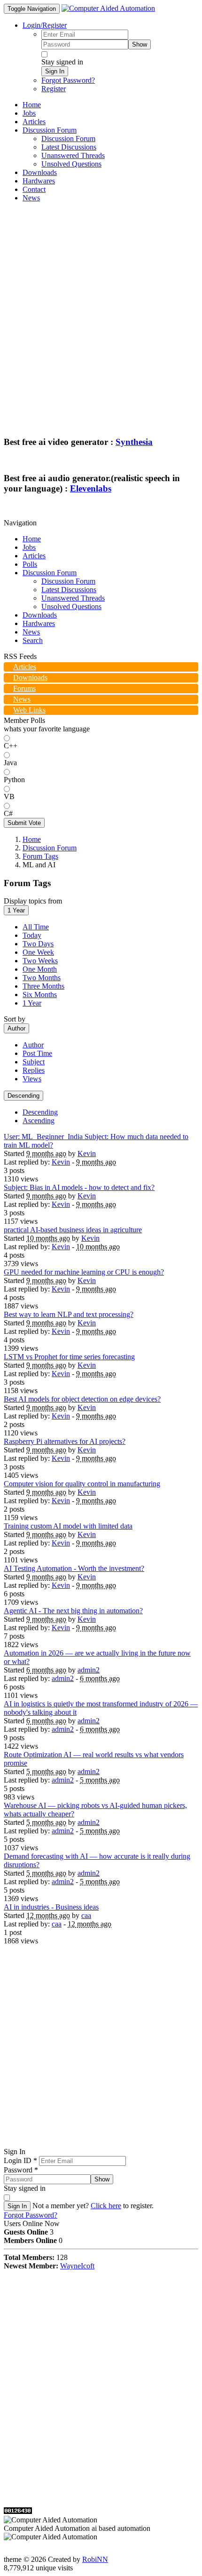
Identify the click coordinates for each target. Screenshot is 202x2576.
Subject (34, 1062)
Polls (30, 564)
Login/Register (45, 25)
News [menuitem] (31, 198)
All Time (36, 927)
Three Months (43, 986)
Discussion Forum (50, 573)
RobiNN (95, 2559)
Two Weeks (40, 961)
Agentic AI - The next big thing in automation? (73, 1611)
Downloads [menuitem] (40, 172)
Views (32, 1079)
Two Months (42, 978)
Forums (24, 688)
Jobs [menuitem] (29, 113)
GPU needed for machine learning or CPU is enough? (84, 1272)
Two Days (38, 944)
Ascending (39, 1121)
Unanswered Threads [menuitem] (73, 155)
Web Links (29, 710)
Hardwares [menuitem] (39, 181)
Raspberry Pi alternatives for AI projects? (65, 1441)
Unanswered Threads (73, 598)
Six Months (40, 995)
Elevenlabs (91, 488)
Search (33, 640)
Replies (34, 1070)
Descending (23, 1096)
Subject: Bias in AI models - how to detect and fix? (79, 1187)
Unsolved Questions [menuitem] (71, 164)
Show (140, 44)
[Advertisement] (101, 311)
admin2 (89, 1670)
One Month (40, 969)
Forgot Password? (68, 80)
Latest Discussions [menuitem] (69, 147)
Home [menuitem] (32, 105)
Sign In (55, 71)
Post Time (37, 1053)
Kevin (87, 1153)
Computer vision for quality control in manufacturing (82, 1484)
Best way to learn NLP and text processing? (69, 1314)
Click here (106, 2206)
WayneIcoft (77, 2266)
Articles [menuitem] (34, 122)
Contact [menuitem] (34, 189)
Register (54, 89)
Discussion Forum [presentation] (50, 130)
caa (86, 1915)
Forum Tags (40, 856)
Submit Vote (24, 823)
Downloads (40, 615)
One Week (38, 952)
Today (32, 935)
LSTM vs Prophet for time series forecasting (69, 1357)
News (31, 632)
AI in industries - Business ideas (51, 1907)
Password (21, 2170)
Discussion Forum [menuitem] (68, 139)
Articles (34, 556)
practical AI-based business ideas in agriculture (73, 1230)
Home (32, 539)
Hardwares (39, 623)
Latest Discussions (69, 590)
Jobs (29, 547)
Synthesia (134, 442)
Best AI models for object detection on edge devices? (82, 1399)
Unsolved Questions (71, 606)
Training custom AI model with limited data (68, 1526)
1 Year (16, 910)
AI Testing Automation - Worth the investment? (74, 1568)
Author (16, 1028)
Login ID (20, 2160)
